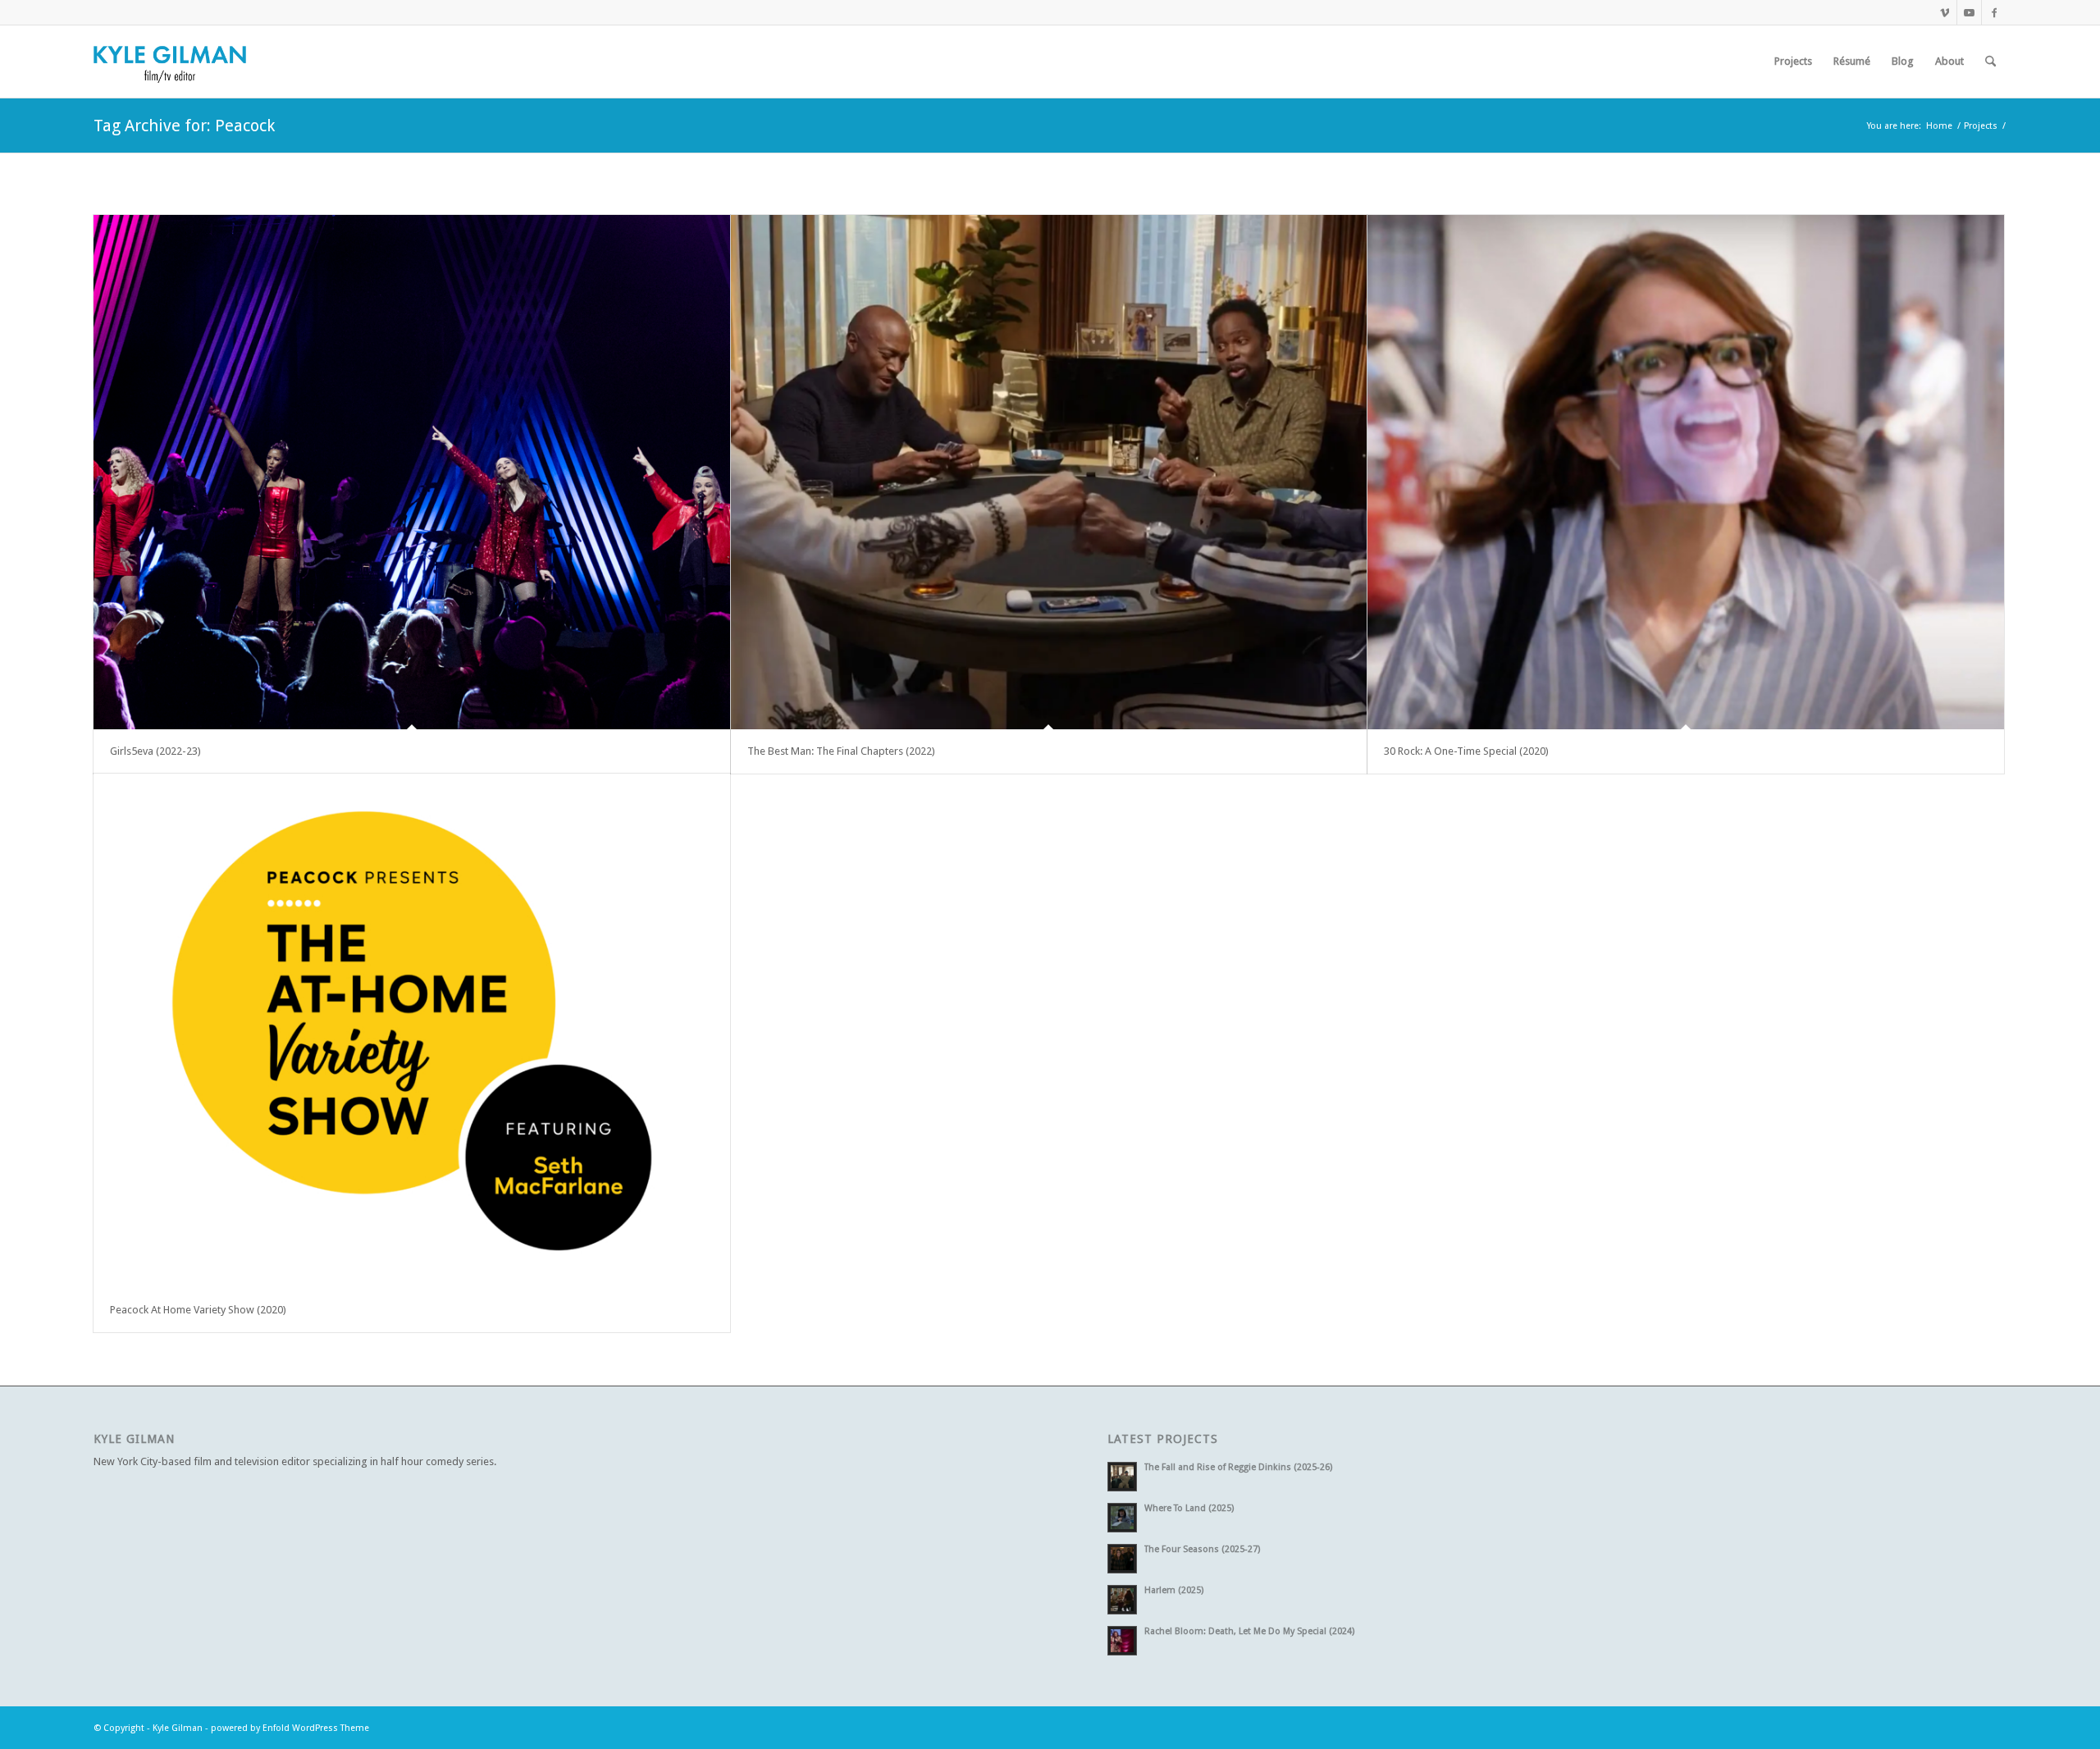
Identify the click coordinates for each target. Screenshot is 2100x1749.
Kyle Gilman (178, 1728)
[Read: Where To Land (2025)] (1122, 1518)
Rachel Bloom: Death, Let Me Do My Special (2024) (1249, 1631)
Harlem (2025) (1174, 1590)
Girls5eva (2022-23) (155, 751)
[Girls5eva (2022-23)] (412, 472)
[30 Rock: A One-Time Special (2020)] (1686, 472)
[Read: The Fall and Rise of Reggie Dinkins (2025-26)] (1122, 1477)
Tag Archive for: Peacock (184, 126)
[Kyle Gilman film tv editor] (170, 62)
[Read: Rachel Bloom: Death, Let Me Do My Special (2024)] (1122, 1641)
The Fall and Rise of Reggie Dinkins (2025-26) (1238, 1467)
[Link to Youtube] (1969, 12)
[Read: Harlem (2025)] (1122, 1600)
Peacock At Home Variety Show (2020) (198, 1310)
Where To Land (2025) (1189, 1508)
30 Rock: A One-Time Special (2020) (1466, 751)
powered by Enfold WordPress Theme (290, 1728)
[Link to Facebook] (1994, 12)
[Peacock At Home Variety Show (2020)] (412, 1031)
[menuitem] (1793, 62)
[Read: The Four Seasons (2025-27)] (1122, 1559)
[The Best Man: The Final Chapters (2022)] (1049, 472)
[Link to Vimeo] (1945, 12)
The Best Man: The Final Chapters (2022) (841, 751)
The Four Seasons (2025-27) (1202, 1549)
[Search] (1990, 62)
